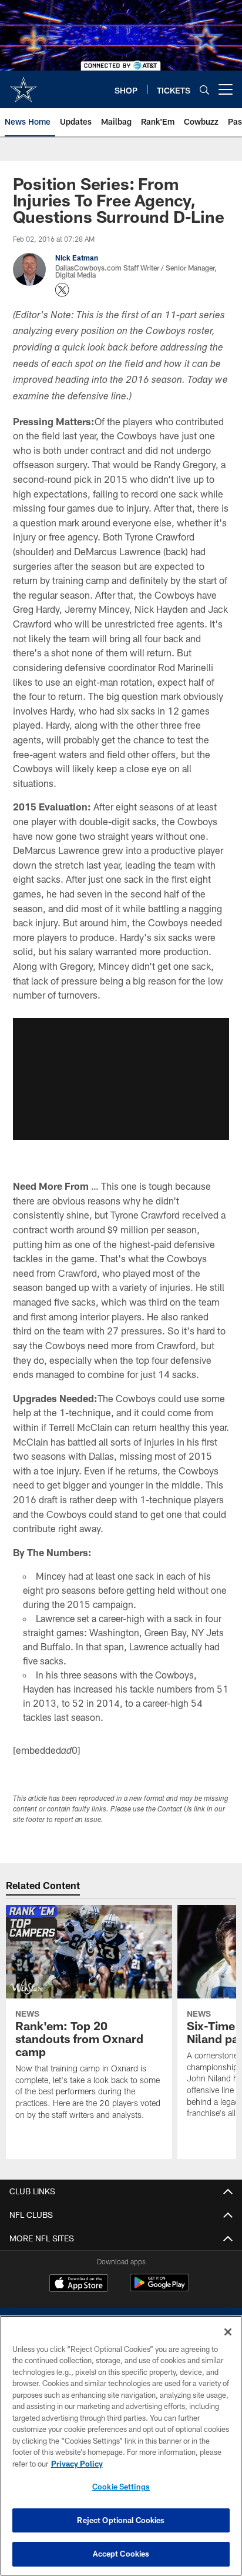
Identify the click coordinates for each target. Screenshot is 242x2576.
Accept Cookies (121, 2554)
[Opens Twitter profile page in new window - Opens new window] (62, 290)
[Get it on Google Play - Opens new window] (159, 2289)
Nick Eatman (77, 258)
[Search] (204, 90)
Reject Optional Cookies (121, 2520)
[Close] (228, 2332)
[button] (121, 1079)
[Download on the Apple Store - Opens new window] (79, 2284)
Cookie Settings (121, 2487)
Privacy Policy (77, 2464)
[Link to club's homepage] (23, 85)
